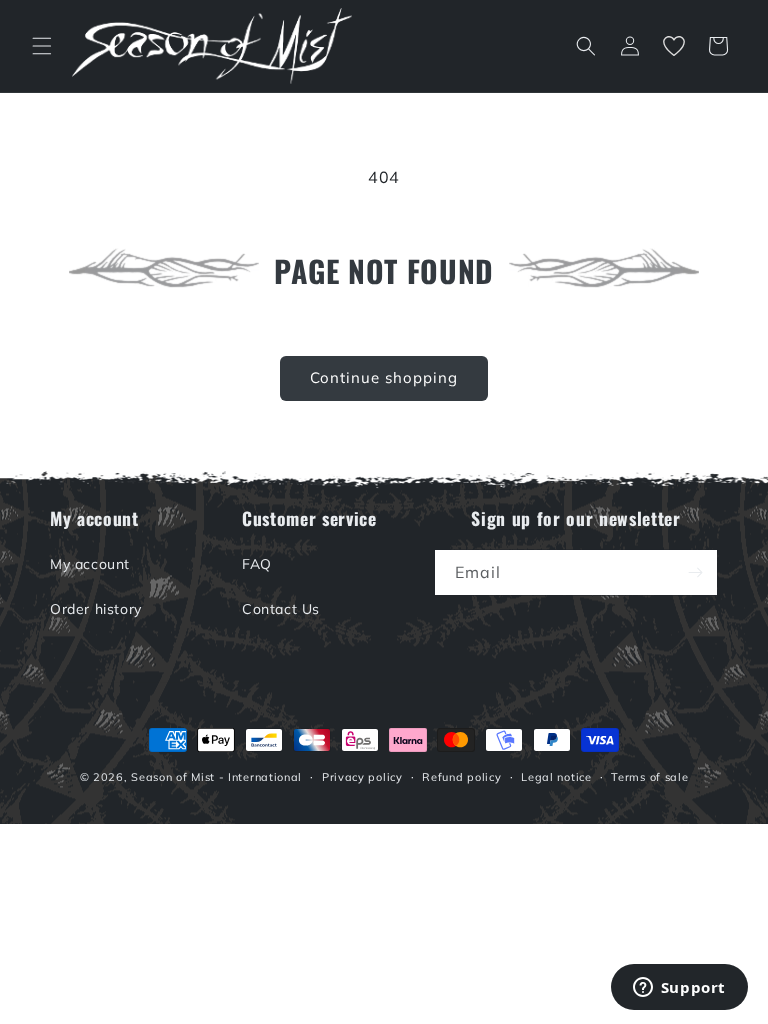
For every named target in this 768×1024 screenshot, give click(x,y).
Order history (96, 609)
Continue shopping (384, 377)
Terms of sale (649, 777)
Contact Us (281, 609)
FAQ (257, 564)
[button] (42, 46)
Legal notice (556, 777)
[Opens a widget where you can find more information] (679, 989)
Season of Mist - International (216, 777)
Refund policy (461, 777)
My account (90, 564)
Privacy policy (362, 777)
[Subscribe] (695, 572)
